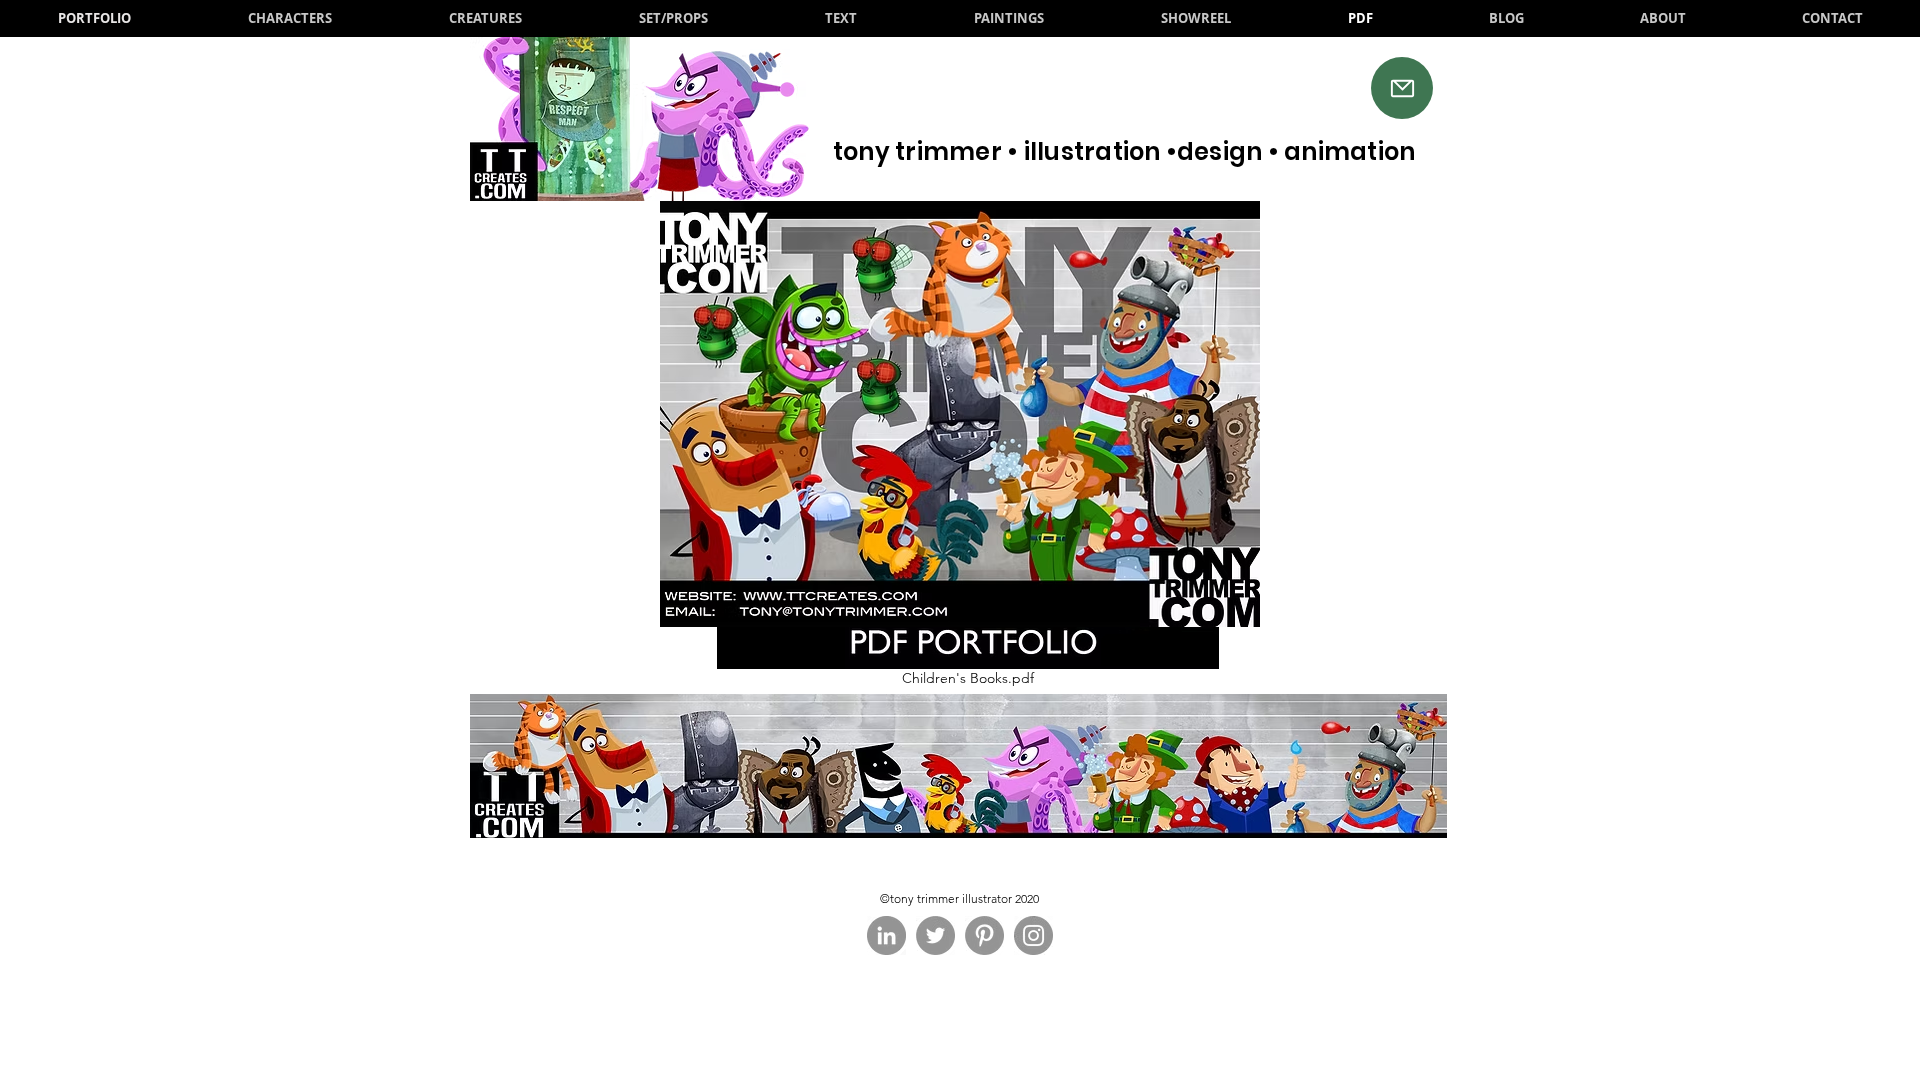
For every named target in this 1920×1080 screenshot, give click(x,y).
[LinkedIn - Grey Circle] (886, 935)
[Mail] (1402, 88)
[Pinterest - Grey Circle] (984, 935)
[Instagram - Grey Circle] (1033, 935)
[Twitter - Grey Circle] (935, 935)
